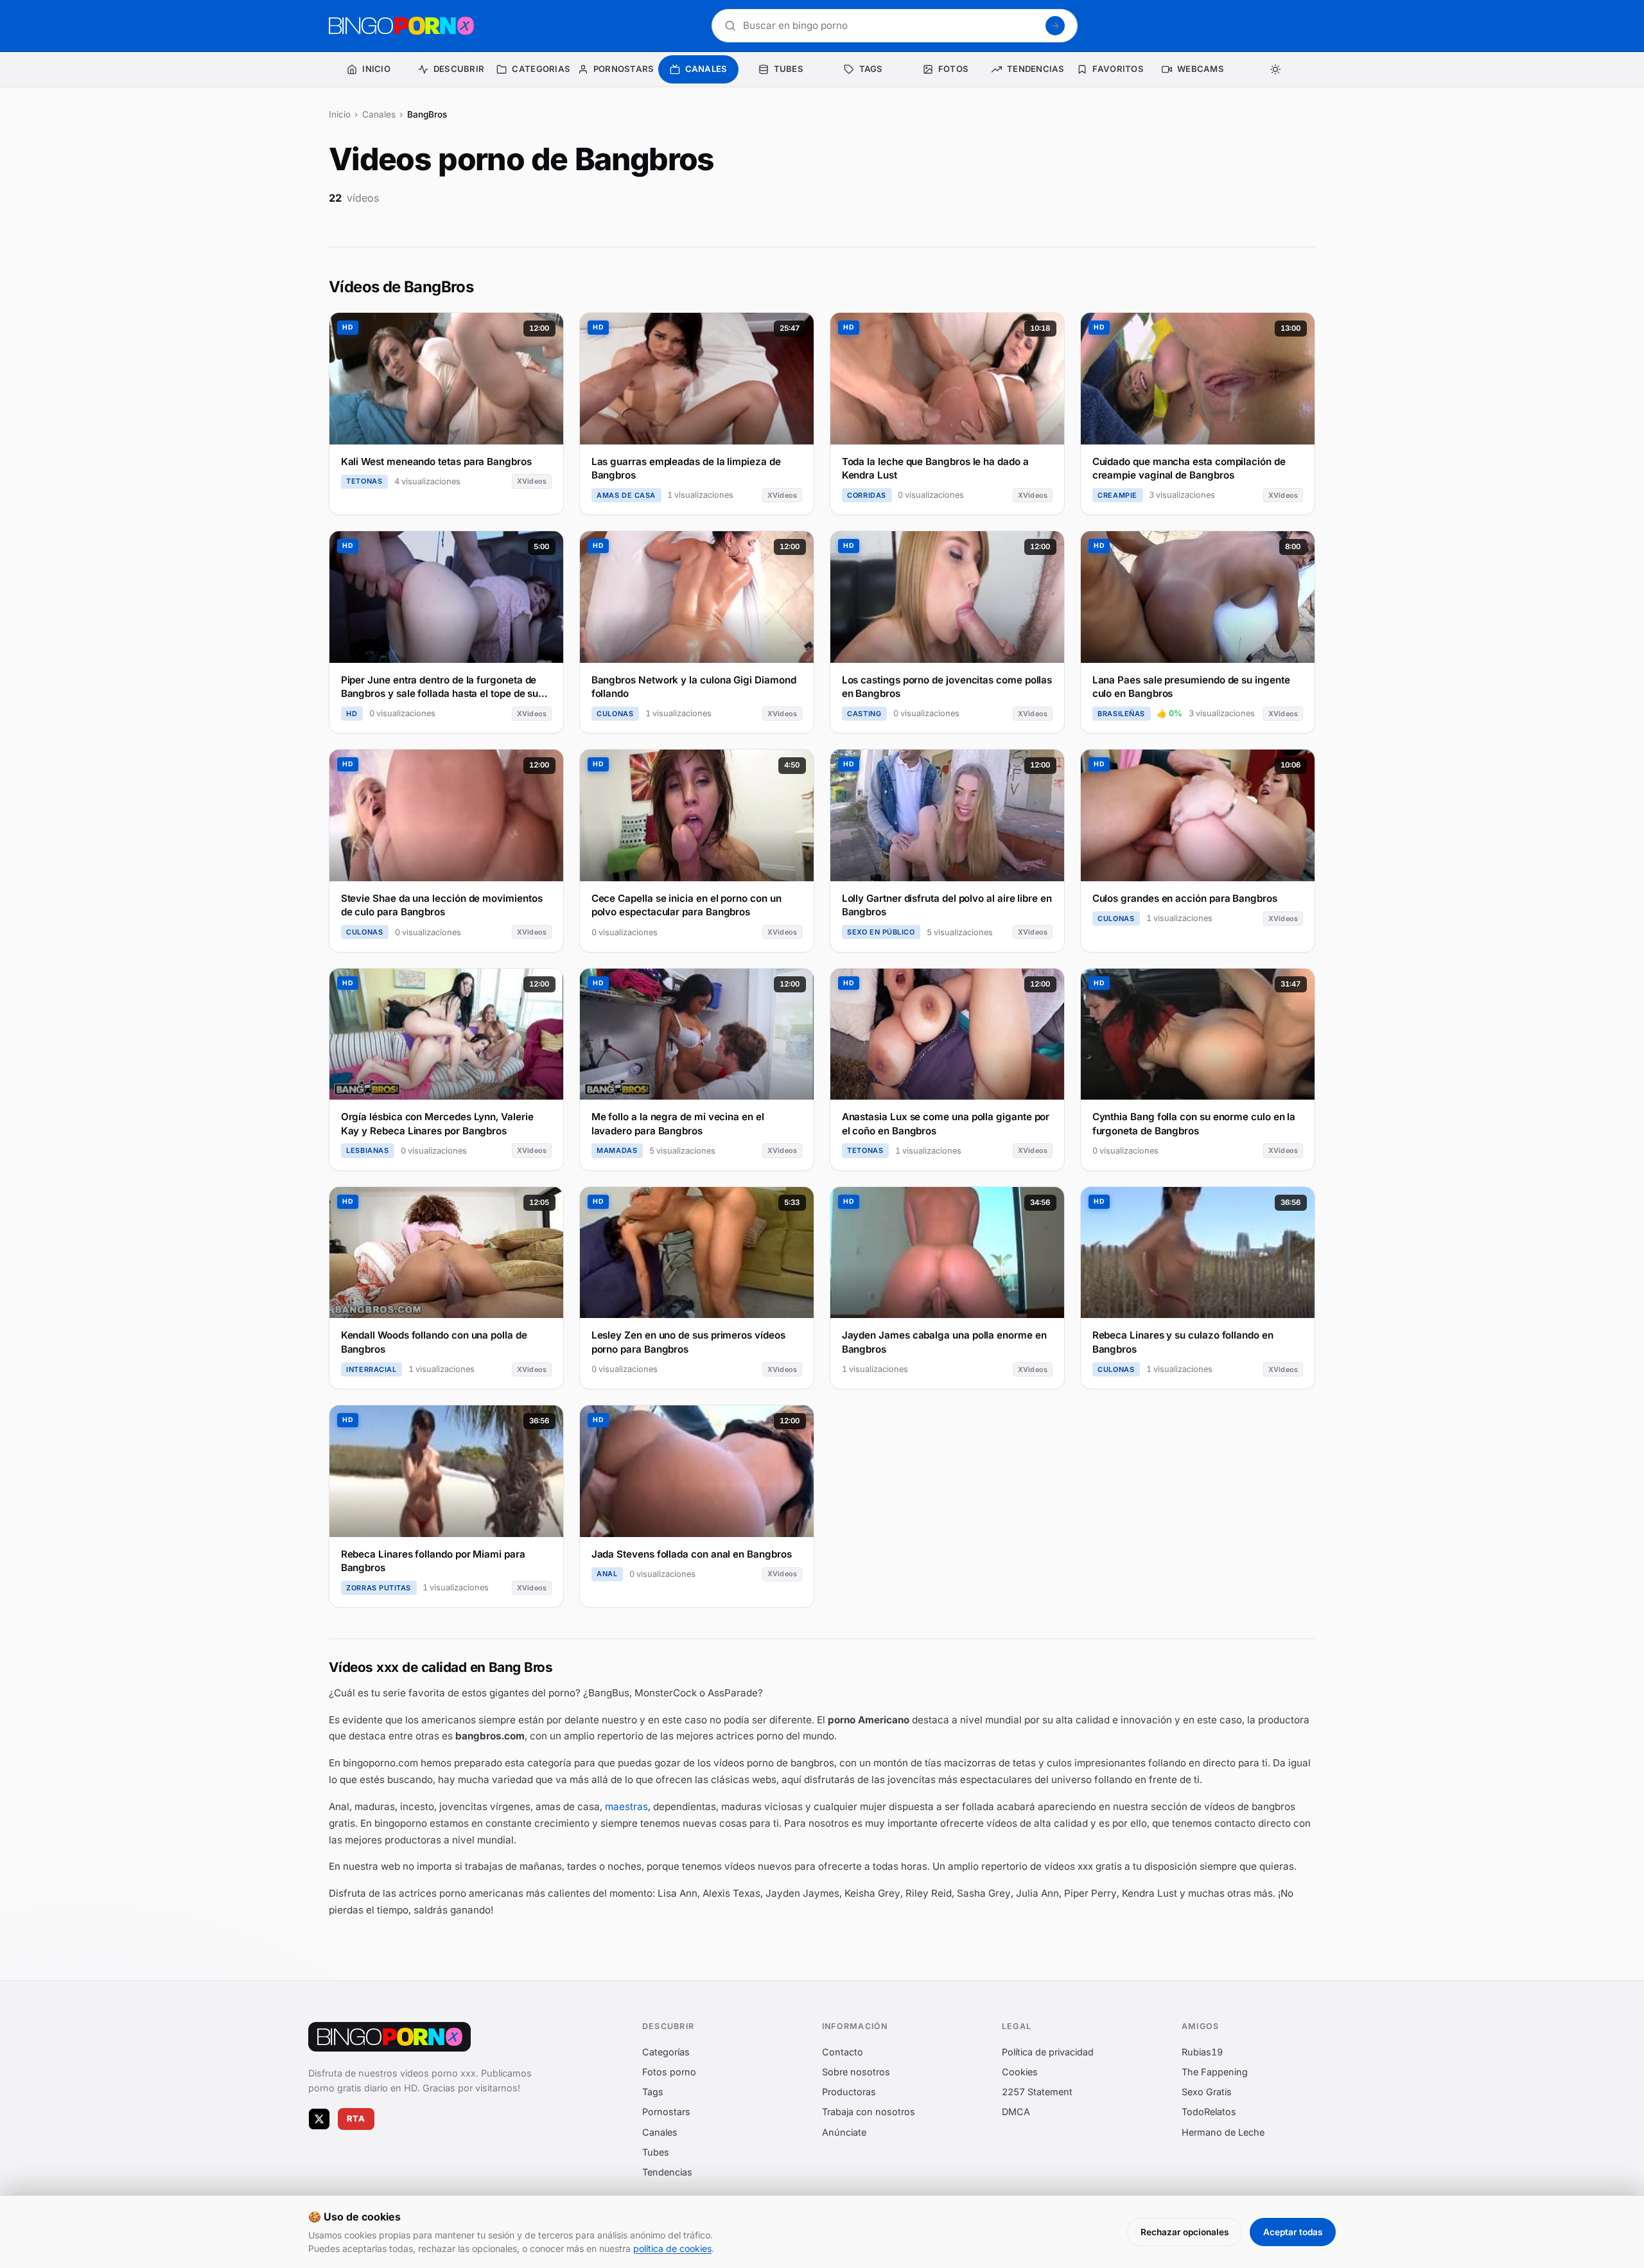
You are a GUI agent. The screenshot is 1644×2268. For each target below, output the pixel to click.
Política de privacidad (1048, 2052)
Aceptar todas (1293, 2232)
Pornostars (666, 2112)
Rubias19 (1202, 2052)
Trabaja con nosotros (869, 2112)
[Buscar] (1055, 26)
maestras (626, 1806)
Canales (379, 114)
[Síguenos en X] (319, 2119)
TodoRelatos (1209, 2112)
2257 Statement (1037, 2092)
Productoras (849, 2092)
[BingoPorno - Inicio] (401, 26)
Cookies (1020, 2072)
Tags (653, 2092)
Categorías (666, 2052)
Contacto (843, 2052)
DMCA (1016, 2112)
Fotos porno (669, 2072)
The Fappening (1215, 2072)
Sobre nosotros (856, 2072)
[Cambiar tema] (1275, 69)
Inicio (340, 114)
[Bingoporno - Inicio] (389, 2037)
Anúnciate (844, 2132)
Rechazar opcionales (1185, 2232)
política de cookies (672, 2248)
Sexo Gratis (1207, 2092)
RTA (356, 2119)
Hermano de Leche (1223, 2132)
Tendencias (667, 2172)
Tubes (656, 2152)
